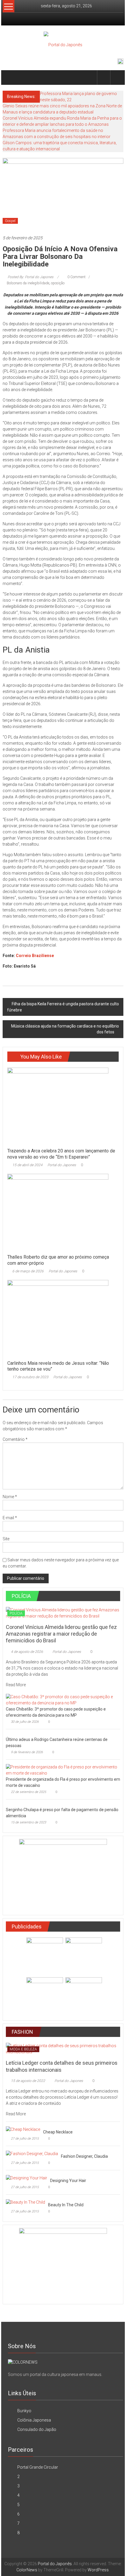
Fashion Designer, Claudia (84, 2156)
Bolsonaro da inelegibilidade (28, 283)
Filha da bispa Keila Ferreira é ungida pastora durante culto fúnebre (63, 1007)
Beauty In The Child (66, 2205)
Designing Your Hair (68, 2181)
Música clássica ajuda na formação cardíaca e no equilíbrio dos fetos (65, 1029)
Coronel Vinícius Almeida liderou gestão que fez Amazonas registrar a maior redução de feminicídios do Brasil (61, 1634)
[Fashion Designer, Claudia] (32, 2153)
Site (6, 1539)
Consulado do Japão (37, 2429)
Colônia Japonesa (34, 2420)
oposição (58, 283)
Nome (10, 1497)
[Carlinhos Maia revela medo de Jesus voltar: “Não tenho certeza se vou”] (58, 1318)
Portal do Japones (62, 1165)
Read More (16, 1685)
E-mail (10, 1518)
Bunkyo (24, 2411)
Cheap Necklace (58, 2132)
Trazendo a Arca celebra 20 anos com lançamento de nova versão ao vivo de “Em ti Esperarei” (61, 1154)
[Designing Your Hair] (27, 2178)
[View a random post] (117, 77)
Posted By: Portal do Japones (30, 277)
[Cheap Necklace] (23, 2129)
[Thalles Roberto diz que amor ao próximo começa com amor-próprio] (58, 1212)
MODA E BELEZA (23, 2049)
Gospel (10, 221)
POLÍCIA (16, 1613)
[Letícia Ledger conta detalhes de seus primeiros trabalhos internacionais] (63, 2049)
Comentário (15, 1439)
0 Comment (76, 277)
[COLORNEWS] (23, 2362)
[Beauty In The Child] (25, 2202)
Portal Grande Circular (38, 2467)
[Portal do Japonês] (10, 78)
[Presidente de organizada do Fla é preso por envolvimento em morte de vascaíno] (62, 1770)
